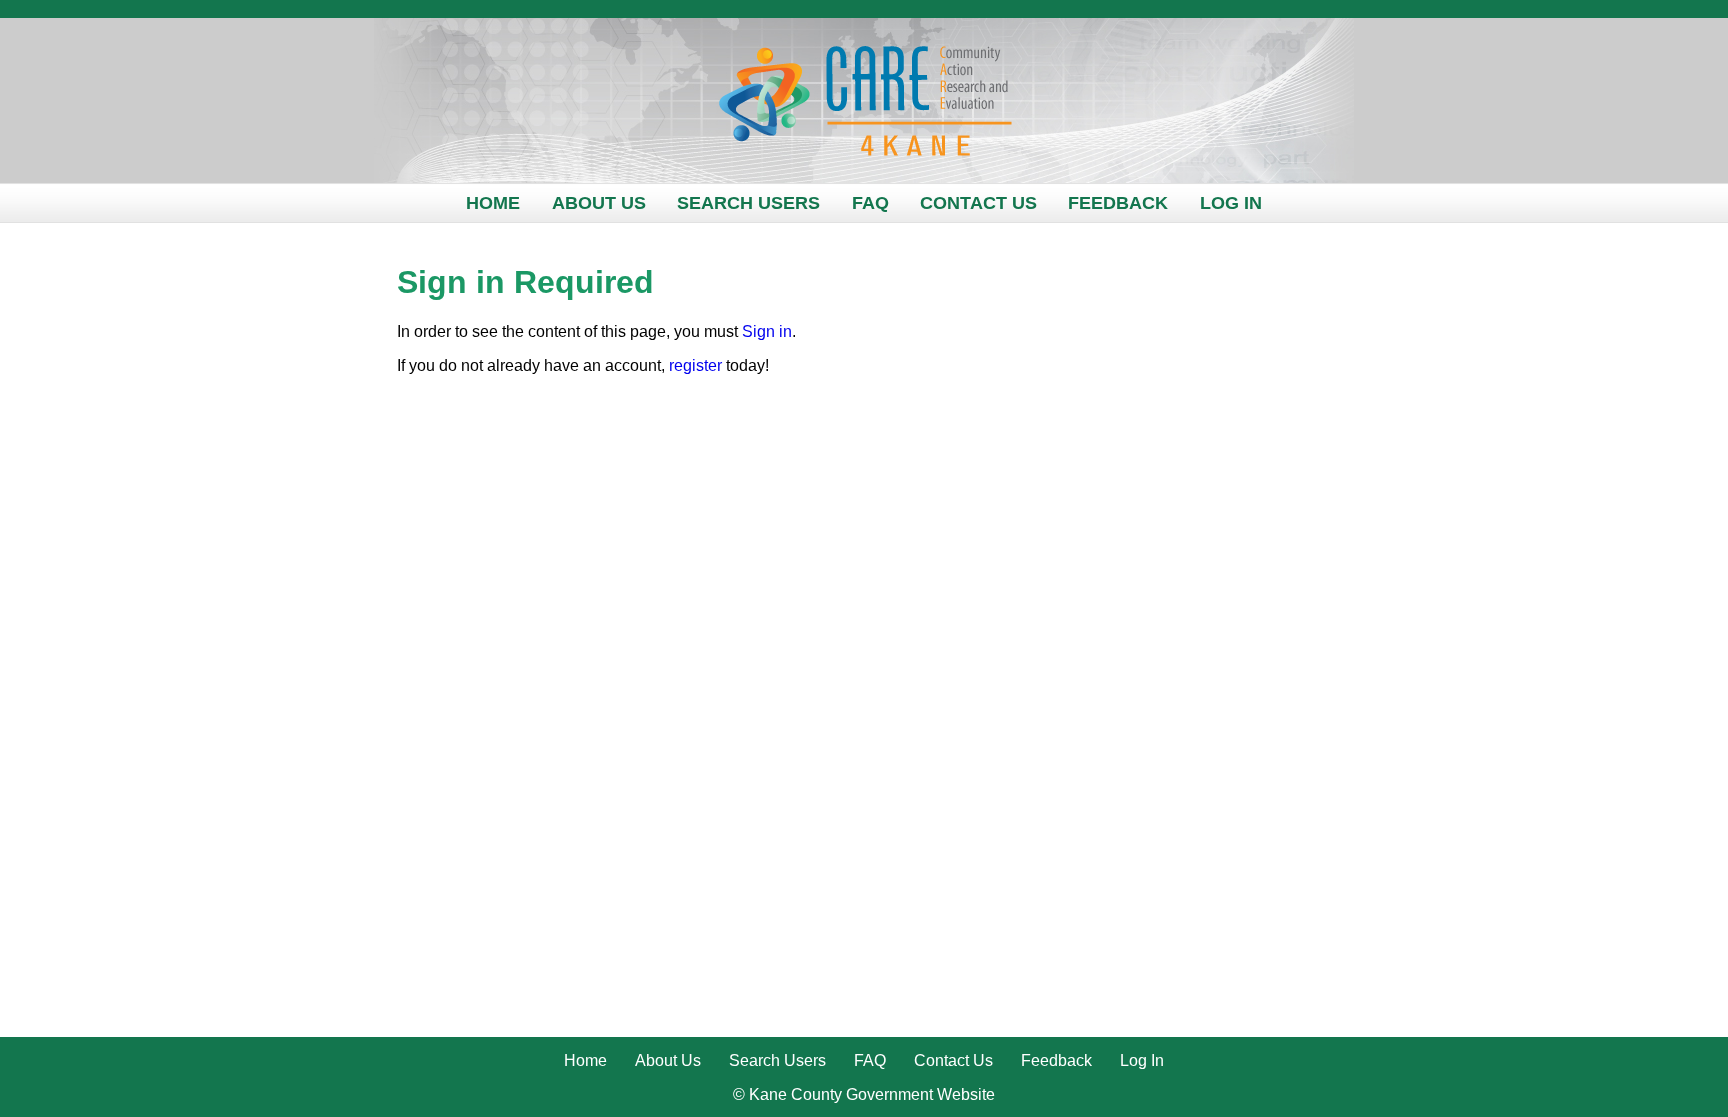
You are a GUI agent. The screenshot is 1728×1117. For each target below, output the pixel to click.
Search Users (748, 203)
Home (493, 203)
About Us (599, 203)
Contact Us (978, 203)
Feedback (1118, 203)
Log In (1231, 203)
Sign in (767, 331)
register (695, 365)
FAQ (870, 203)
